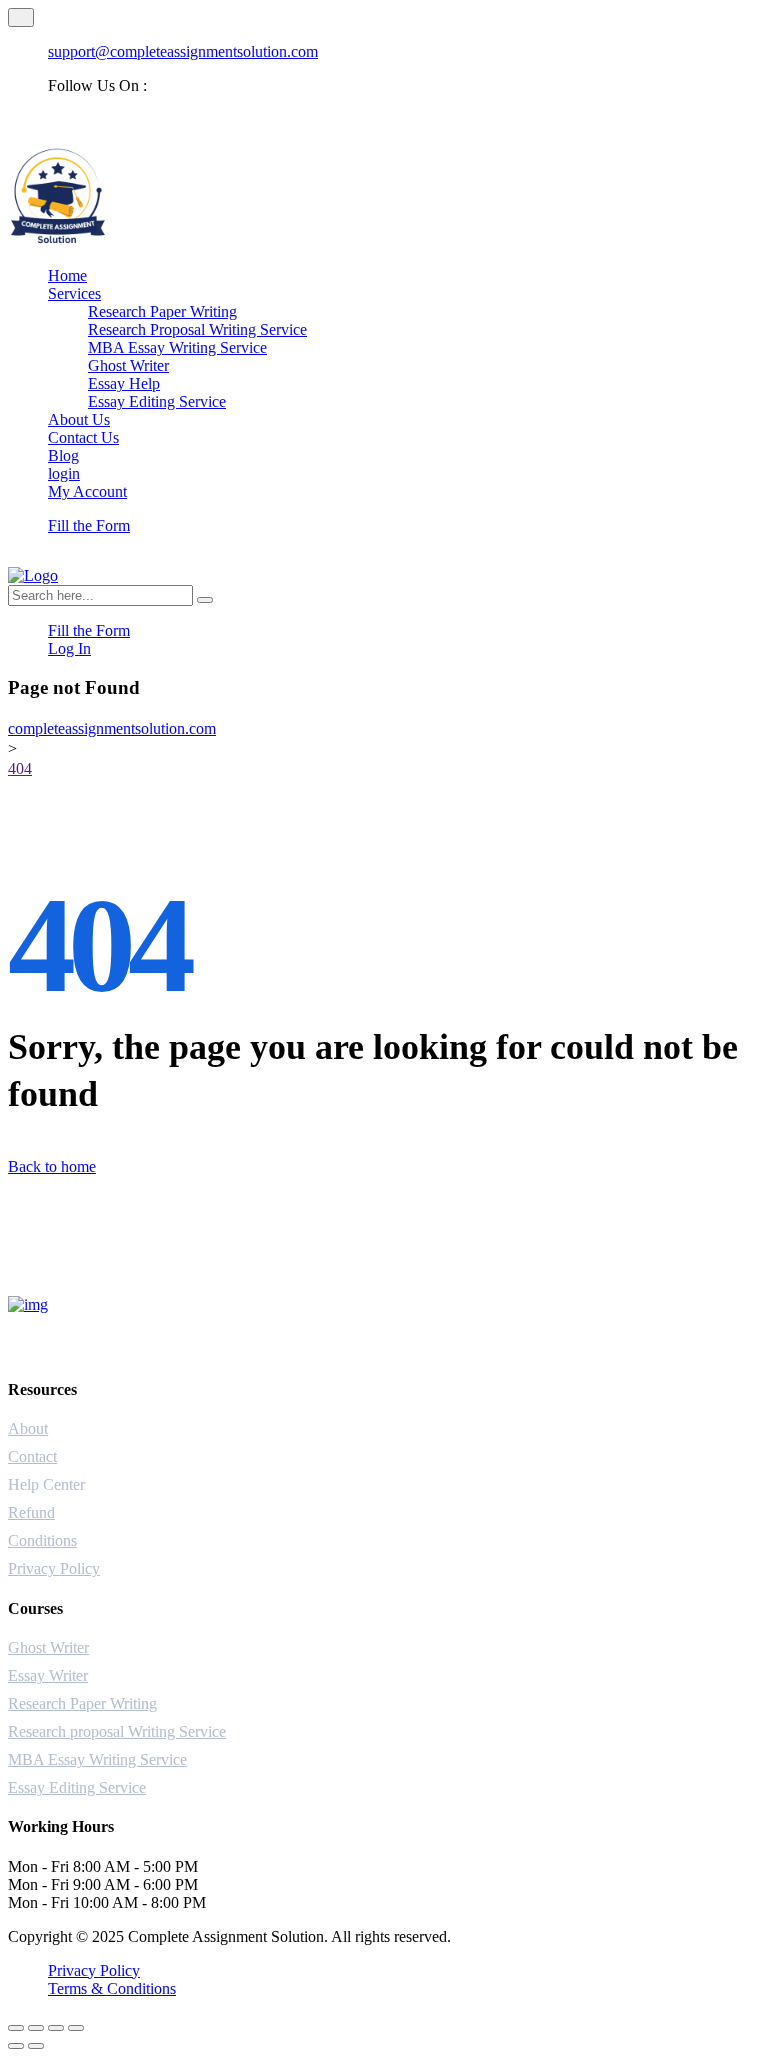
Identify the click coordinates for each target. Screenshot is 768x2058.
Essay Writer (48, 1675)
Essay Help (124, 383)
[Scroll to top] (21, 17)
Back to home (52, 1166)
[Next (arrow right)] (36, 2046)
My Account (87, 491)
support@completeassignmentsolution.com (183, 51)
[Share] (56, 2028)
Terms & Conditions (112, 1988)
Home (67, 275)
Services (74, 293)
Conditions (42, 1540)
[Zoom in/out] (16, 2028)
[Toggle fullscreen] (36, 2028)
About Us (79, 419)
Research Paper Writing (162, 311)
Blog (63, 455)
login (64, 473)
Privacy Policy (54, 1568)
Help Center (46, 1484)
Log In (69, 648)
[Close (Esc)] (76, 2028)
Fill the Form (89, 525)
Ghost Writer (128, 365)
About (28, 1428)
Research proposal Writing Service (117, 1731)
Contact (32, 1456)
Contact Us (83, 437)
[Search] (205, 600)
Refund (31, 1512)
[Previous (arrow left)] (16, 2046)
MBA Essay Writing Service (177, 347)
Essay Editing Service (157, 401)
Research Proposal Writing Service (197, 329)
